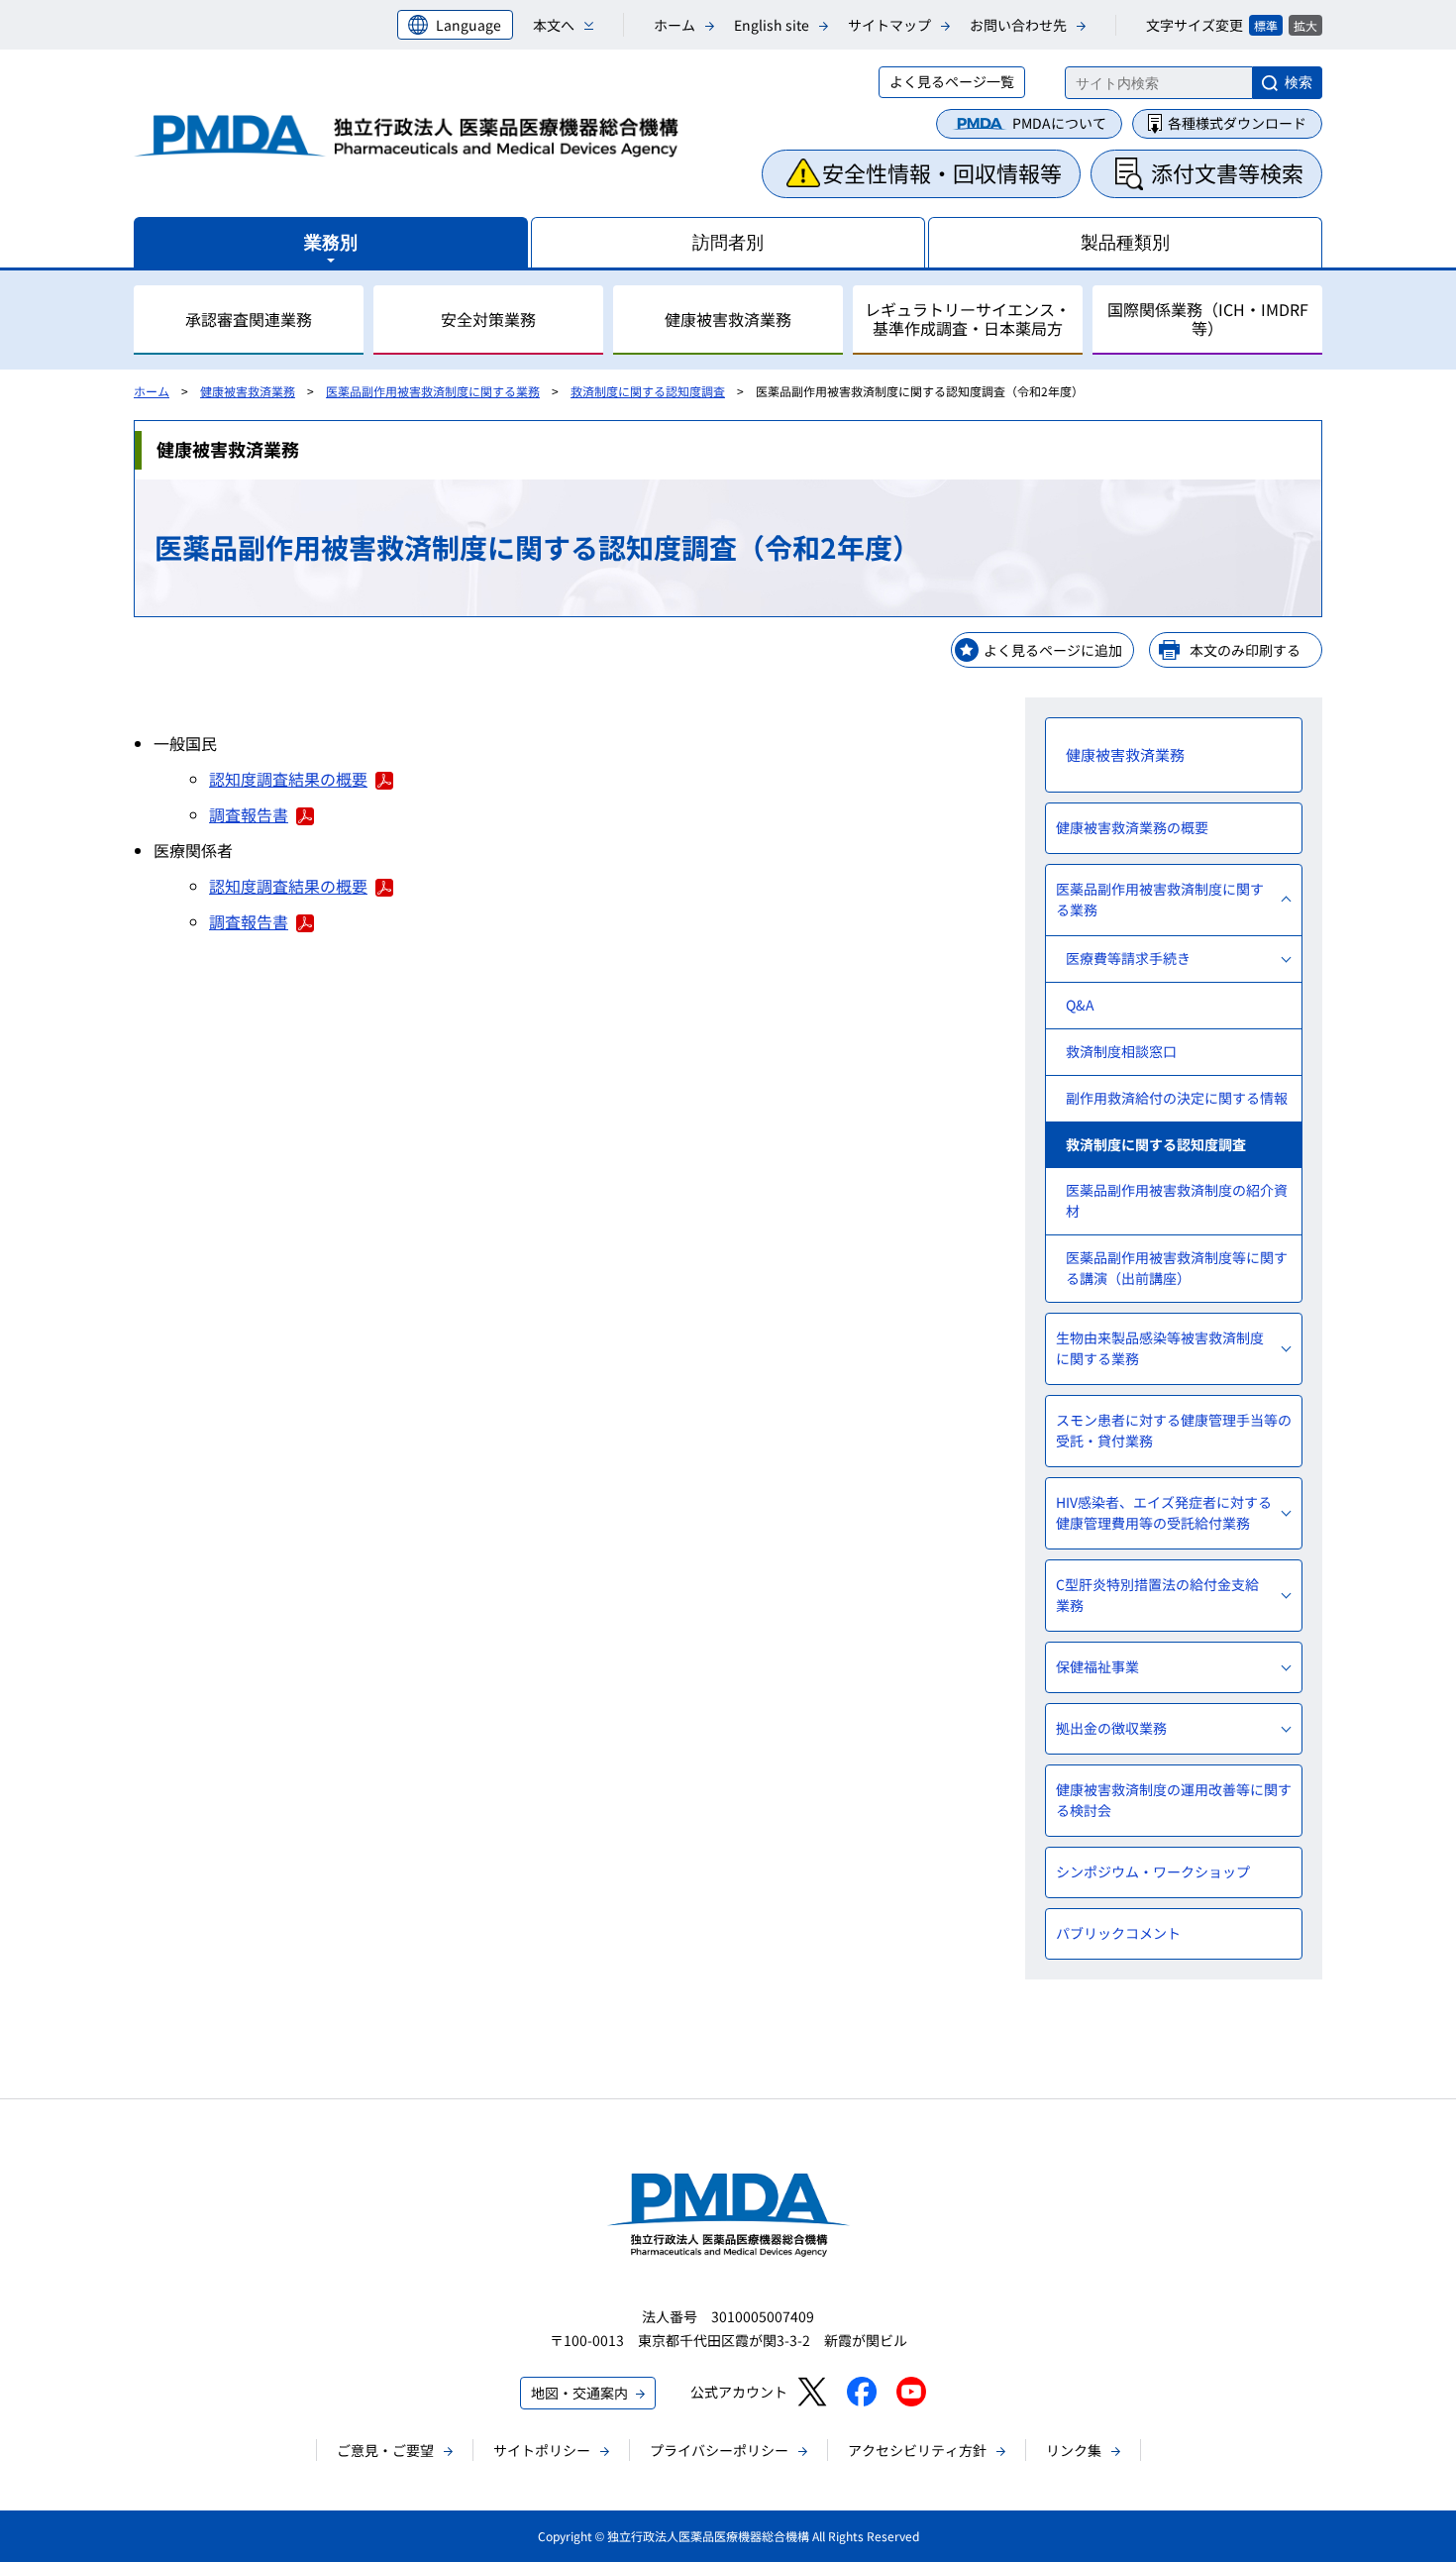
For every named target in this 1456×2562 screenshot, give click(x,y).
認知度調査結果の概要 (288, 779)
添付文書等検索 (1227, 172)
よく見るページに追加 (1053, 650)
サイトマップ (889, 25)
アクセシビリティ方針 (917, 2450)
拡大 (1305, 25)
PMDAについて (1059, 123)
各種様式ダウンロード (1237, 123)
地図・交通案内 (579, 2393)
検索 (1299, 82)
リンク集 (1074, 2450)
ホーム (675, 25)
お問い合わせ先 (1018, 25)
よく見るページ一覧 (952, 81)
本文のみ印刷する (1245, 650)
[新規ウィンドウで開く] (812, 2392)
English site (772, 25)
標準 (1266, 25)
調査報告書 (249, 814)
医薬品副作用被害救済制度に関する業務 (433, 391)
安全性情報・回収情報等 (942, 172)
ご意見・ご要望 (385, 2450)
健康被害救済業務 (248, 391)
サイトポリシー (542, 2450)
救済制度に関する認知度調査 (648, 391)
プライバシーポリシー (719, 2450)
